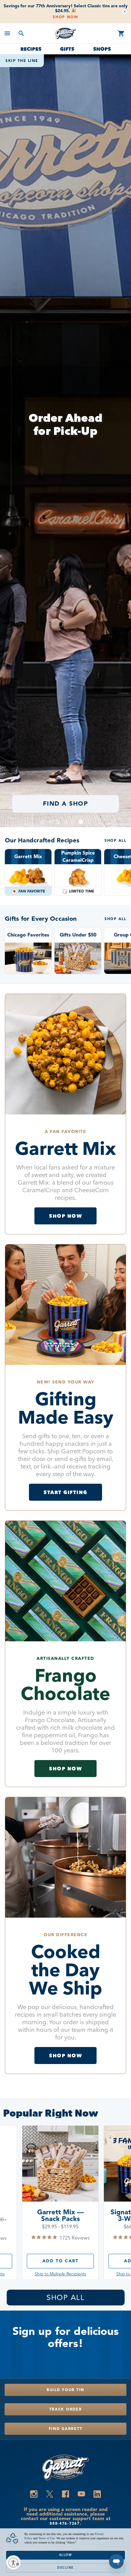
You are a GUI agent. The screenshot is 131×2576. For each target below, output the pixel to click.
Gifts (67, 49)
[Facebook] (65, 2494)
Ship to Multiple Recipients (60, 2274)
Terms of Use (46, 2538)
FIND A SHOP (66, 804)
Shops (102, 49)
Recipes (31, 49)
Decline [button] (65, 2568)
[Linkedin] (97, 2494)
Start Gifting (65, 1492)
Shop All (115, 841)
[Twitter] (50, 2494)
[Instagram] (34, 2494)
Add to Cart (60, 2261)
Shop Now (65, 17)
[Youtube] (81, 2494)
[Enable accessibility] (13, 2563)
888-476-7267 (65, 2523)
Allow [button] (66, 2555)
